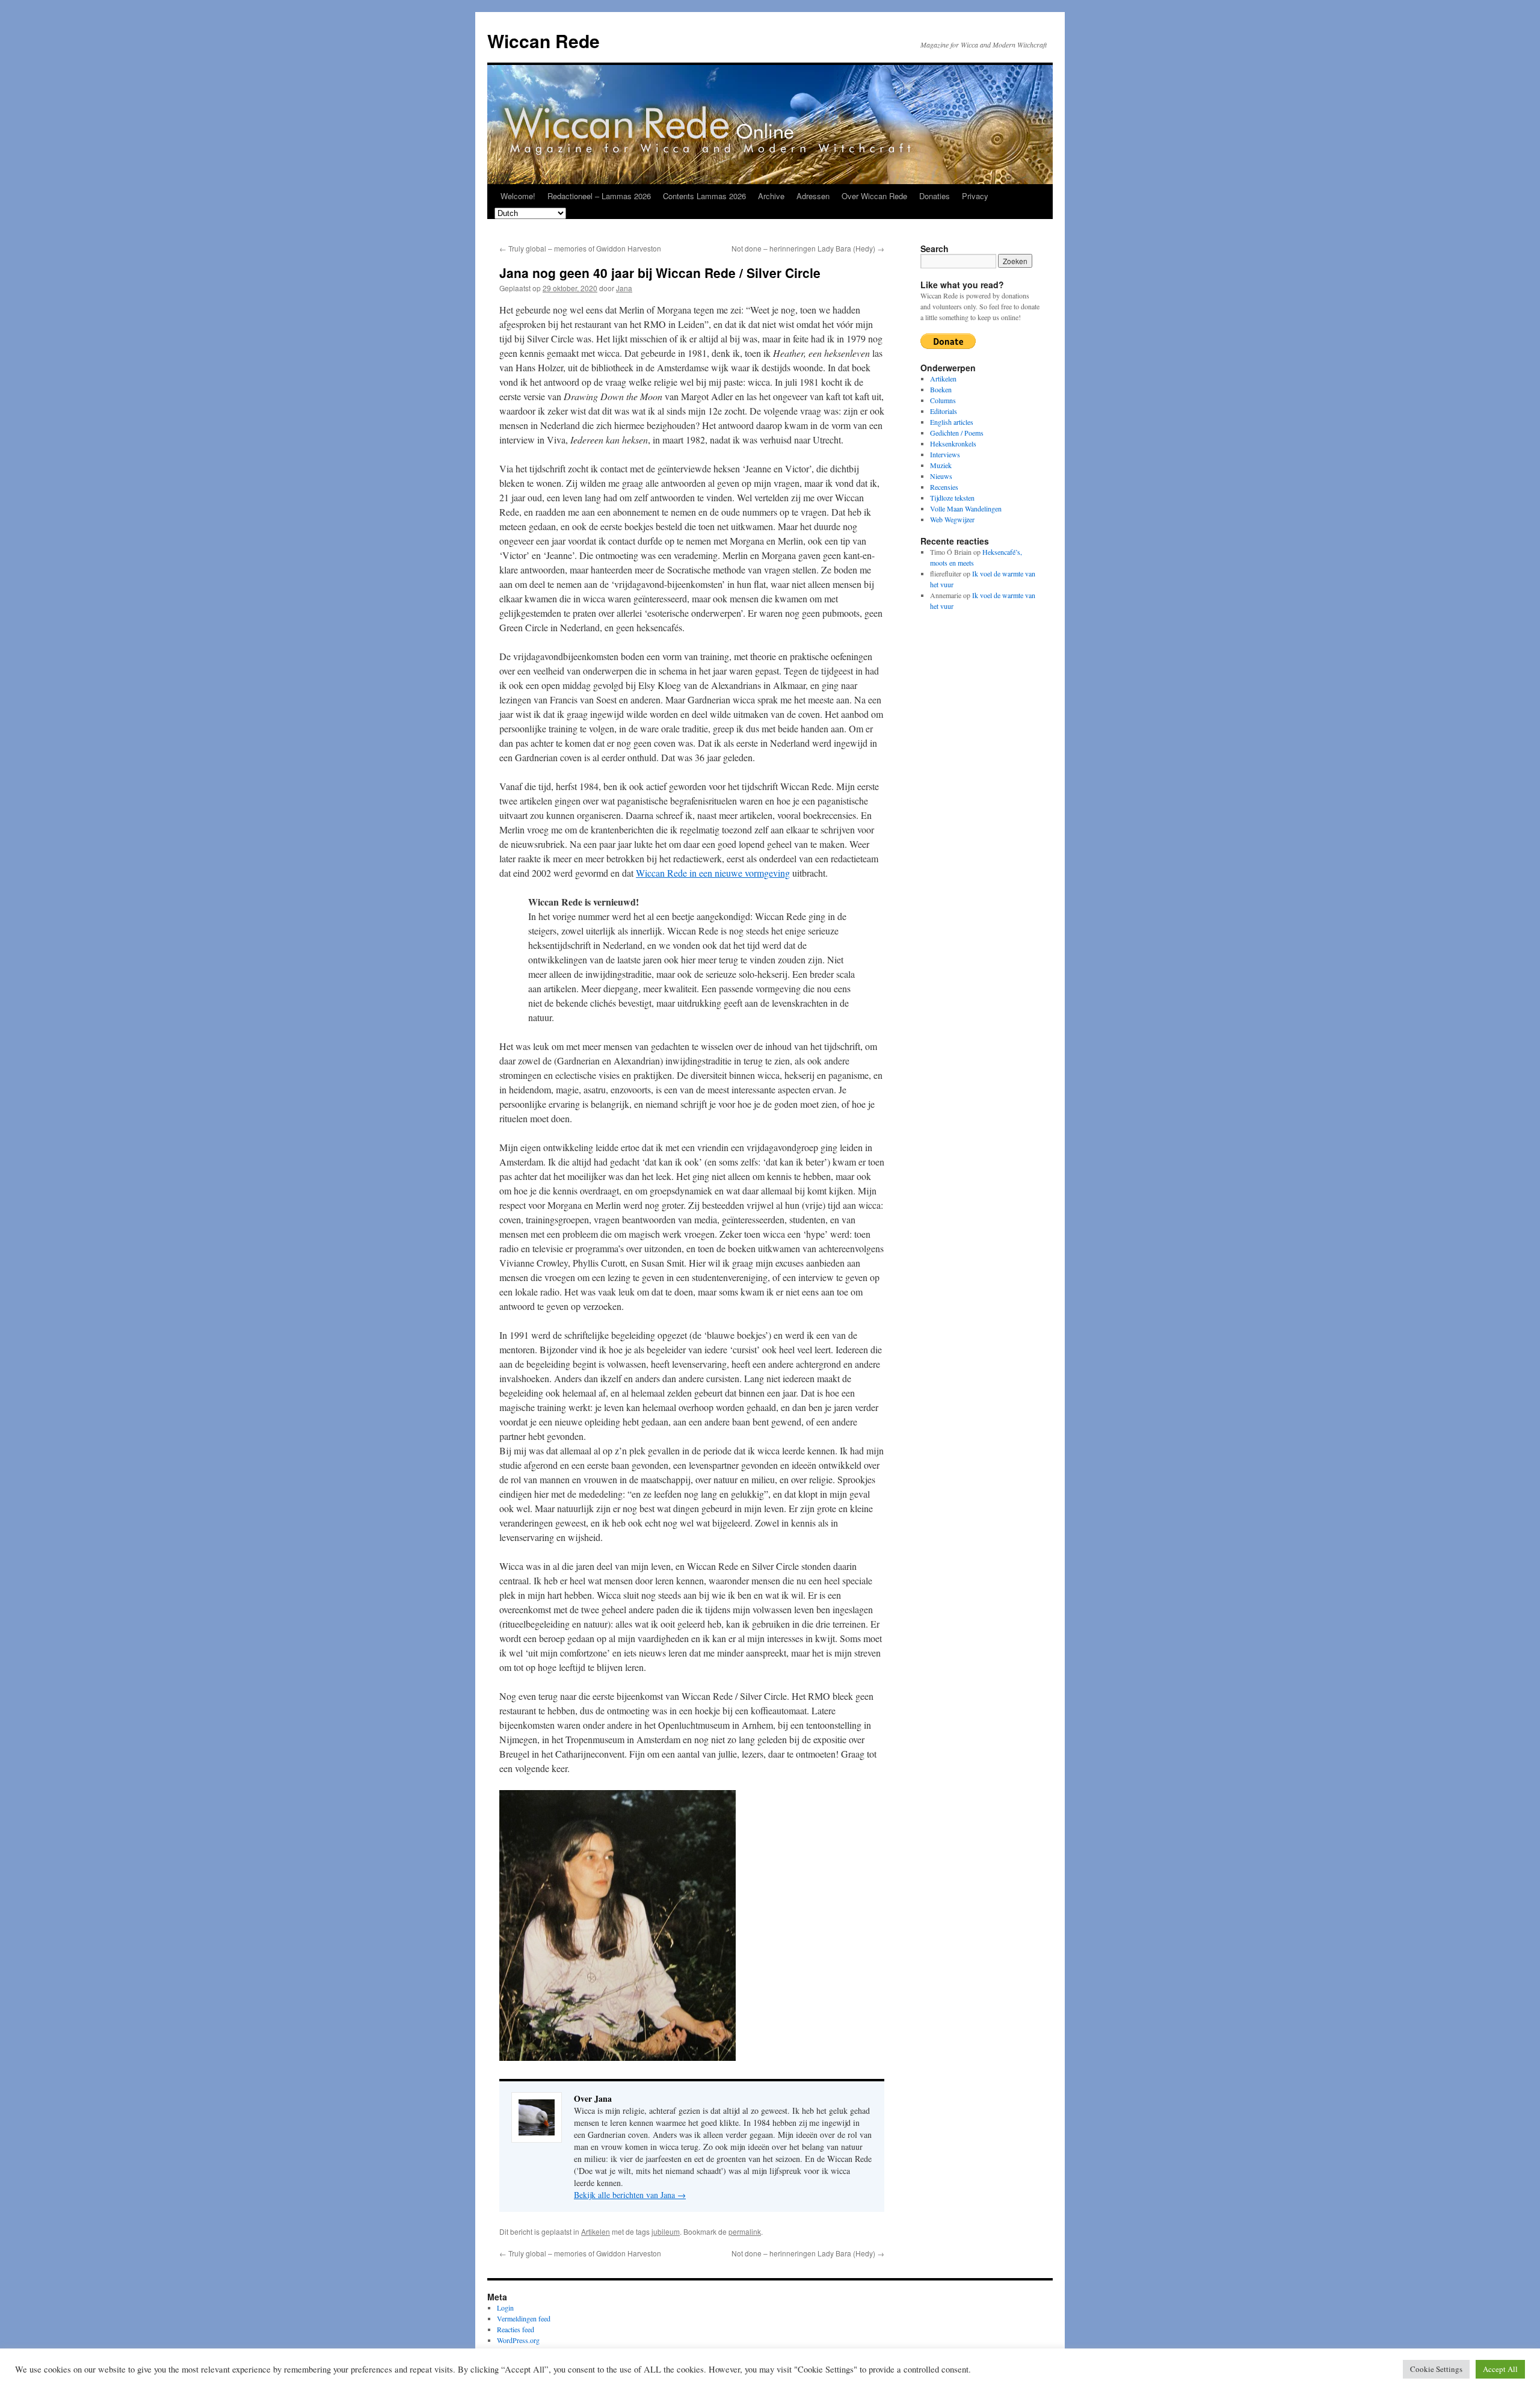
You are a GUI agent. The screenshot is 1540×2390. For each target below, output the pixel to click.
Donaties (935, 196)
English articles (952, 422)
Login (505, 2308)
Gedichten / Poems (957, 433)
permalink (745, 2231)
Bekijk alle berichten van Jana (630, 2195)
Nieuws (941, 476)
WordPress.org (518, 2340)
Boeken (941, 389)
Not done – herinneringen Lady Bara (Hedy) (808, 248)
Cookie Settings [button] (1436, 2369)
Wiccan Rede (544, 41)
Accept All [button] (1500, 2369)
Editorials (944, 411)
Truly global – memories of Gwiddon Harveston (580, 248)
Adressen (813, 196)
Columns (943, 400)
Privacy (975, 196)
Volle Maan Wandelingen (966, 508)
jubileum (666, 2231)
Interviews (945, 454)
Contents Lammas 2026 (704, 196)
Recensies (944, 487)
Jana (624, 288)
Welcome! (518, 196)
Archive (771, 196)
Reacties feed (516, 2329)
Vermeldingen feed (524, 2318)
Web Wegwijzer (952, 519)
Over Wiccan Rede (874, 196)
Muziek (941, 465)
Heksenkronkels (953, 443)
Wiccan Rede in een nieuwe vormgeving (713, 873)
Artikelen (596, 2231)
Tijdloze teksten (952, 498)
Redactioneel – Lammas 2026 (599, 196)
